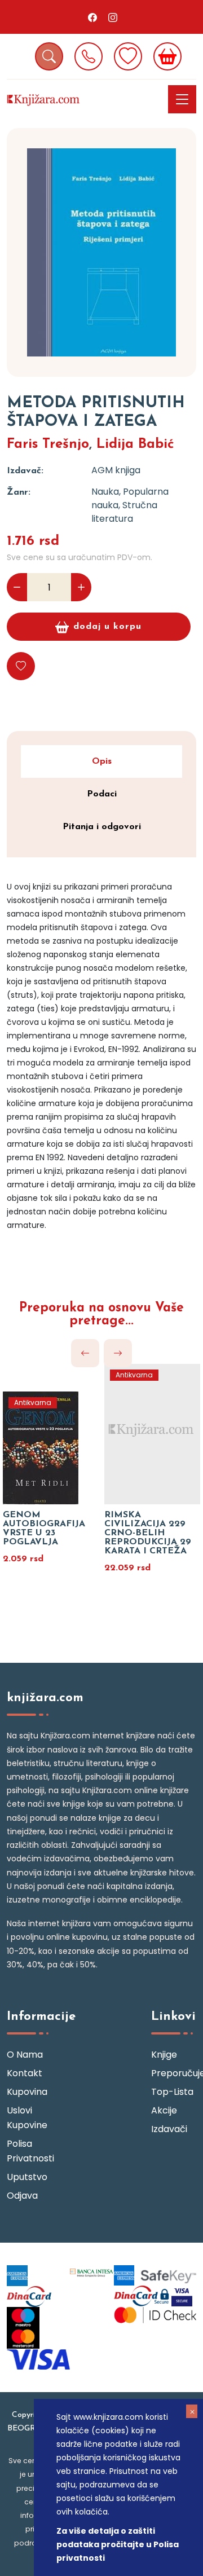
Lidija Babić (135, 444)
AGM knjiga (116, 470)
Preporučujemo (174, 2073)
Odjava (22, 2196)
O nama (25, 2055)
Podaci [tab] (102, 794)
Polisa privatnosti (29, 2151)
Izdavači (169, 2129)
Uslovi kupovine (27, 2118)
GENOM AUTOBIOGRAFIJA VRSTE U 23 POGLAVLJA (44, 1529)
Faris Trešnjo (48, 444)
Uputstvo (27, 2177)
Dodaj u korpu (107, 627)
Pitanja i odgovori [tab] (102, 827)
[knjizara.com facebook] (92, 17)
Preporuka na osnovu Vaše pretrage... (101, 1315)
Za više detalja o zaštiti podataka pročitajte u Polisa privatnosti (118, 2544)
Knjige (164, 2055)
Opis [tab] (102, 761)
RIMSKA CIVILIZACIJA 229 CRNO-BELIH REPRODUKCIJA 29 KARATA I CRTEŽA (148, 1533)
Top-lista (172, 2092)
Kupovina (27, 2092)
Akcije (164, 2110)
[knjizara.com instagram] (113, 17)
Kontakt (25, 2073)
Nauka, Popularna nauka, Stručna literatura (130, 505)
